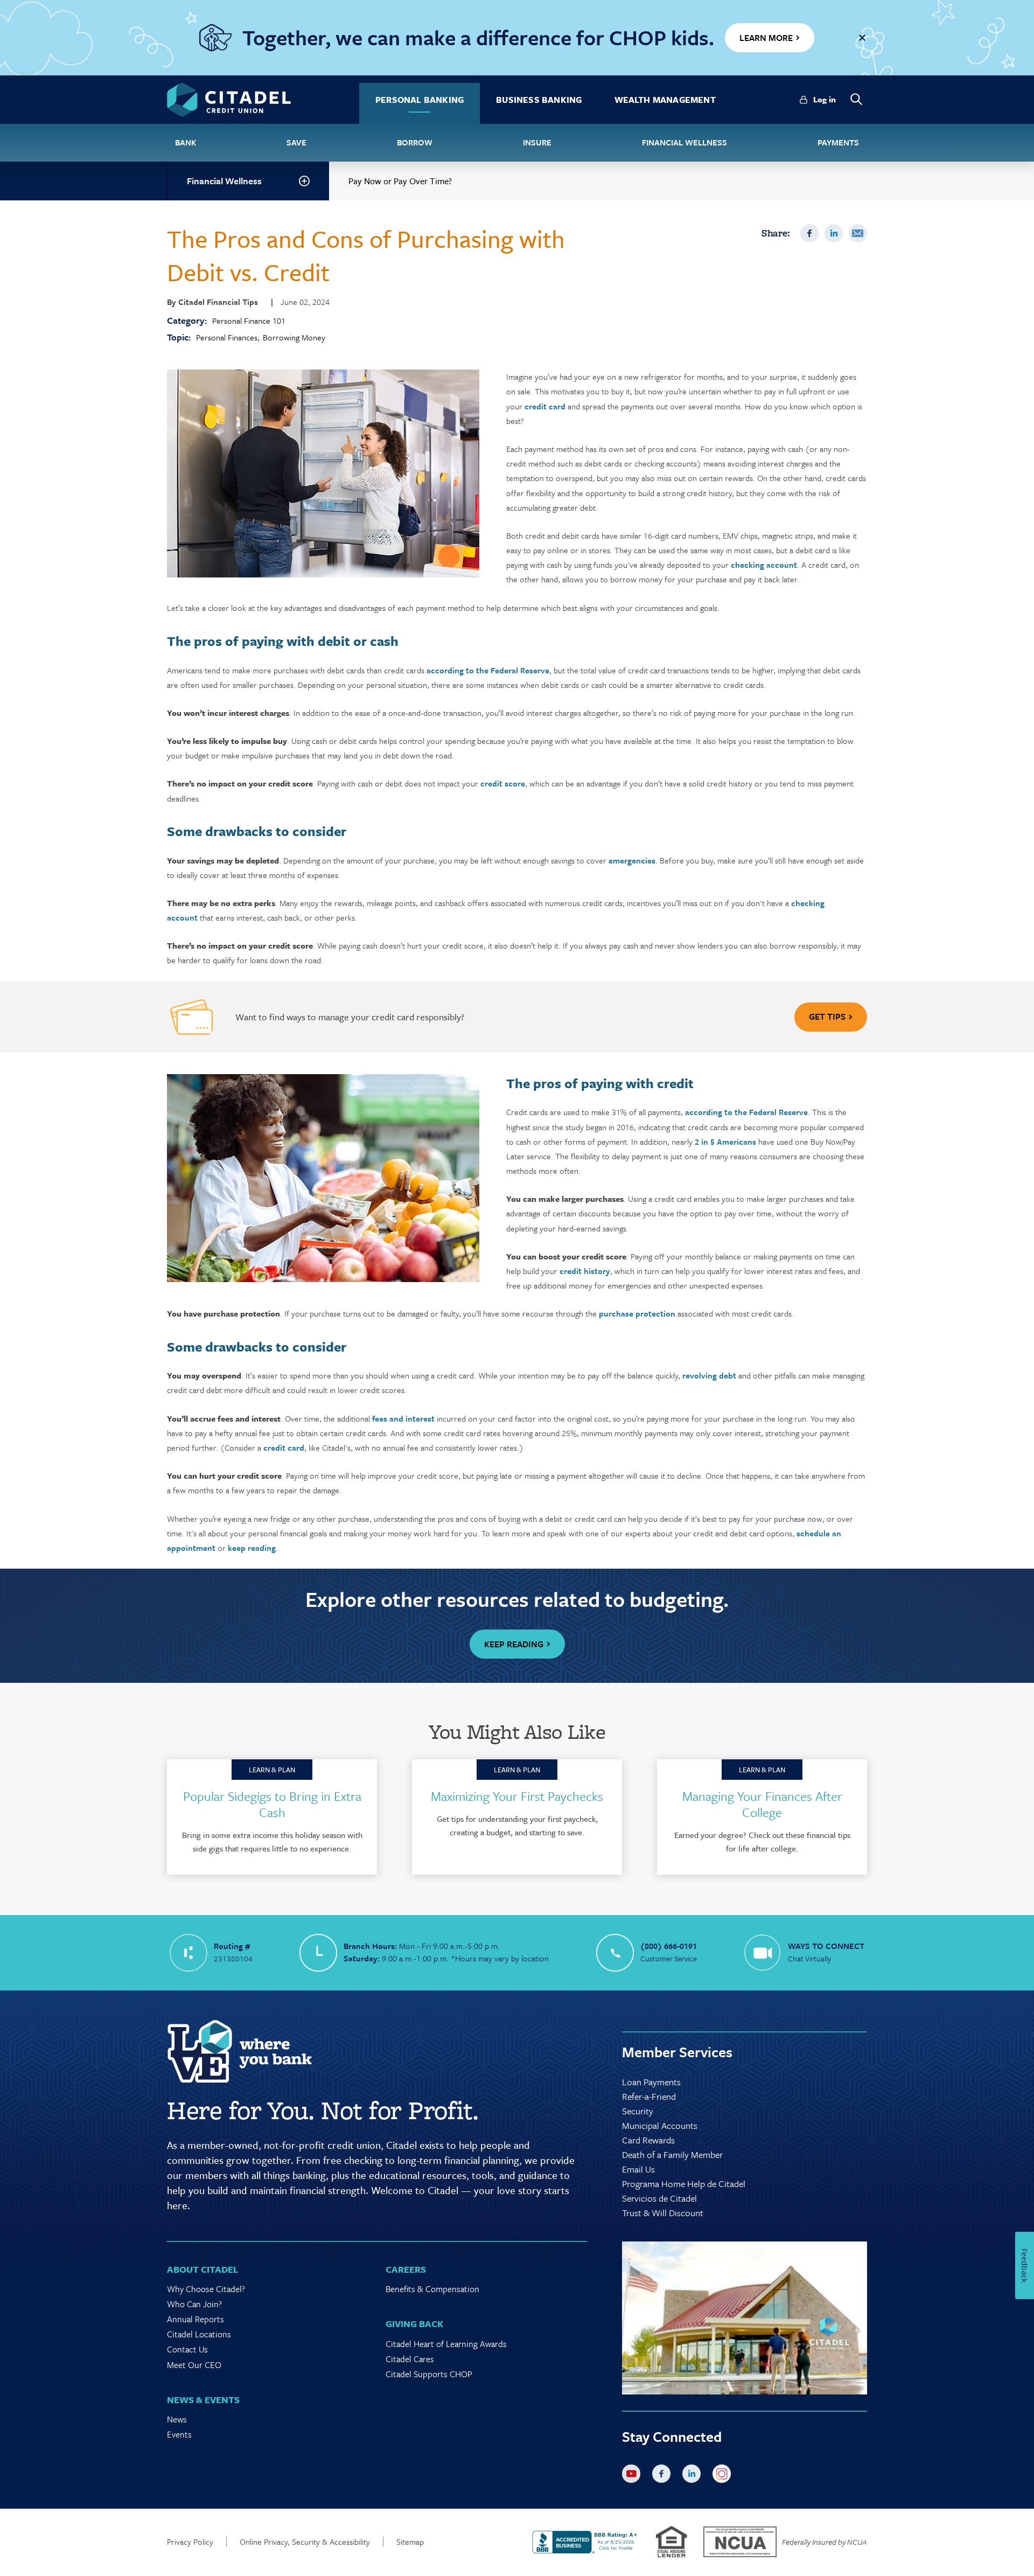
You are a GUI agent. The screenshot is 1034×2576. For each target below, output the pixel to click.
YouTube (633, 2476)
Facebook (809, 233)
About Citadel (202, 2269)
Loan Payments (651, 2082)
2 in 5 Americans (725, 1141)
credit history (585, 1271)
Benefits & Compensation (432, 2289)
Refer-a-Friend (649, 2096)
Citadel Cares (410, 2359)
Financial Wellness (224, 181)
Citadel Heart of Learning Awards (446, 2344)
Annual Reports (195, 2319)
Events (179, 2434)
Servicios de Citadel (659, 2198)
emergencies (632, 860)
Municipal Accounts (660, 2125)
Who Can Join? (194, 2304)
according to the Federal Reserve (488, 670)
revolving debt (709, 1375)
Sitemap (410, 2542)
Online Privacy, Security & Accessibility (305, 2542)
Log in (825, 99)
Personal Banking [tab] (420, 100)
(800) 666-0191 (669, 1946)
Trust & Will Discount (663, 2213)
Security (638, 2111)
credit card (545, 406)
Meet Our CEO (194, 2365)
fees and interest (403, 1418)
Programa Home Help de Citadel (684, 2184)
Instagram (724, 2476)
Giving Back (414, 2324)
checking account (764, 565)
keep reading (252, 1548)
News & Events (203, 2400)
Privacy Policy (190, 2542)
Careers (406, 2269)
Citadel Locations (199, 2334)
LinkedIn (834, 233)
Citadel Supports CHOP (429, 2374)
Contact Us (187, 2349)
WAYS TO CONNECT (826, 1946)
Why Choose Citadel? (206, 2289)
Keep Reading (514, 1644)
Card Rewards (648, 2140)
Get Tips (827, 1017)
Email (858, 233)
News (177, 2419)
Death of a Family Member (672, 2154)
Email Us (638, 2169)
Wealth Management (665, 100)
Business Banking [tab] (539, 100)
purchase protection (637, 1313)
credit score (503, 783)
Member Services (677, 2052)
